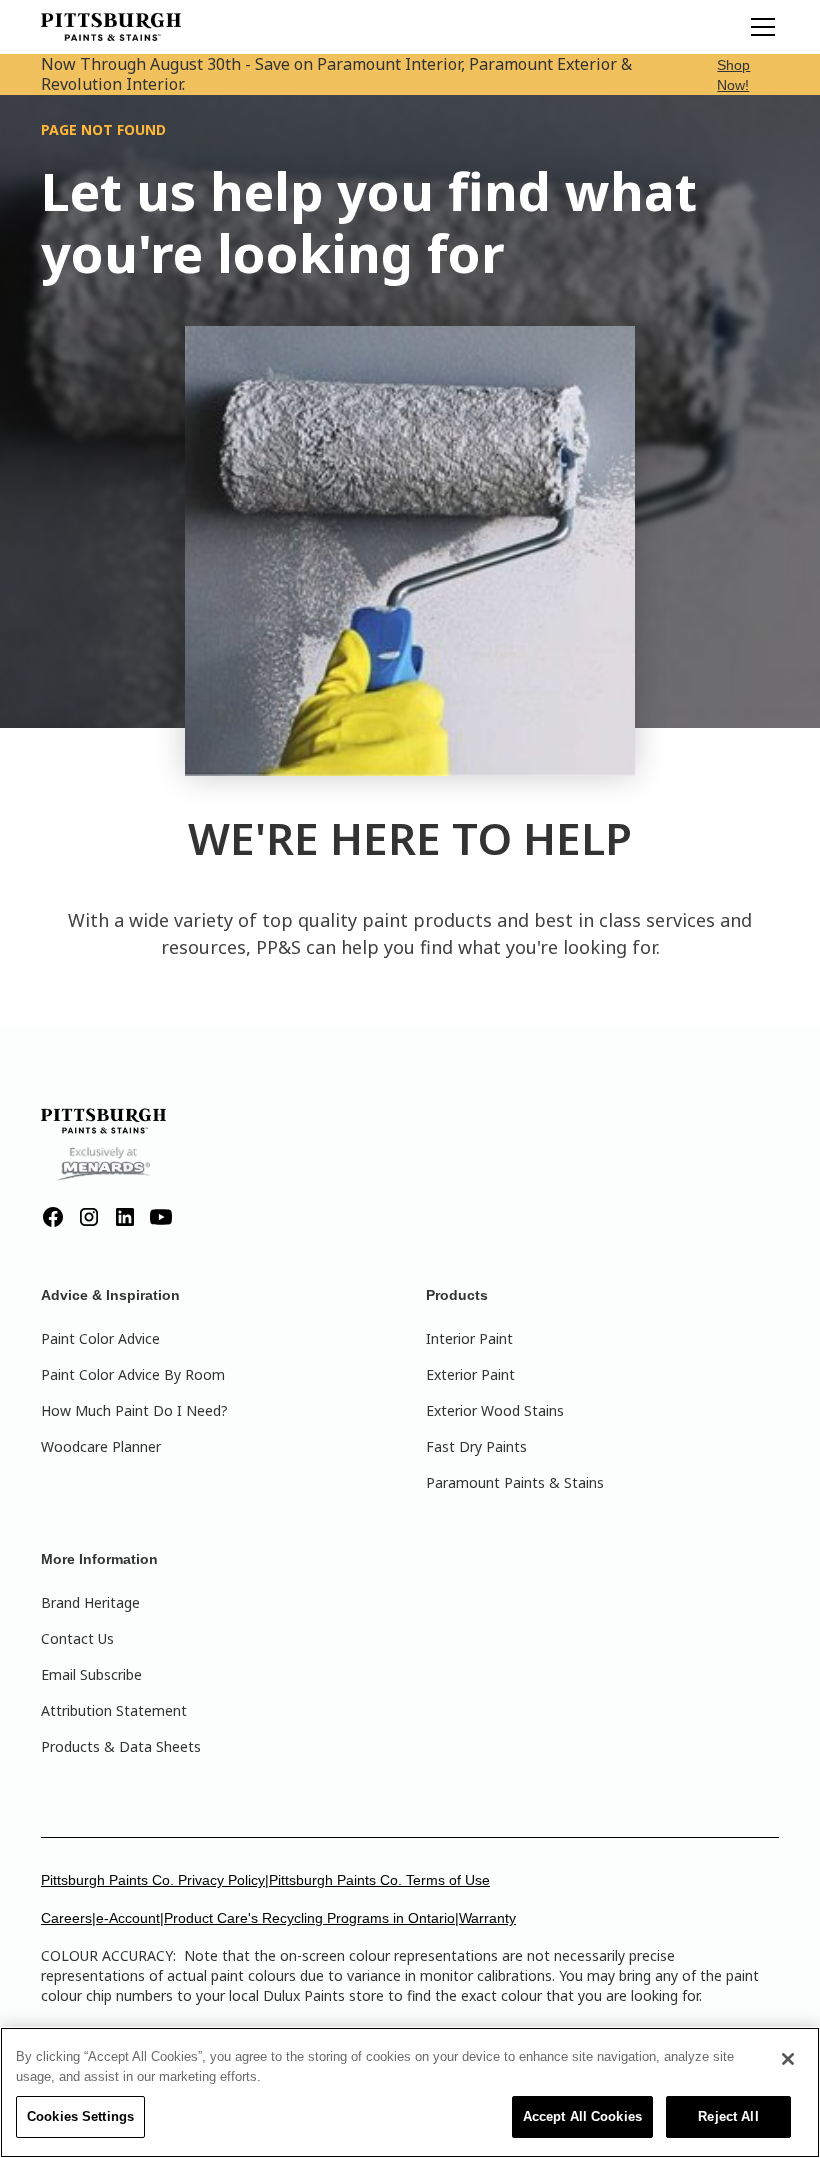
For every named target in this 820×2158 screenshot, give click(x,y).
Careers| (68, 1918)
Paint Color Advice (100, 1338)
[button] (759, 27)
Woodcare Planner (101, 1446)
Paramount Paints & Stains (515, 1482)
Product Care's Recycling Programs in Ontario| (311, 1918)
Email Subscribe (91, 1674)
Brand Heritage (90, 1602)
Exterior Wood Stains (495, 1410)
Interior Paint (469, 1338)
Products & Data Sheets (121, 1746)
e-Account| (130, 1918)
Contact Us (77, 1638)
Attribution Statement (114, 1710)
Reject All (728, 2116)
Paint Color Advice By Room (133, 1374)
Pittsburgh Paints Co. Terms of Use (379, 1880)
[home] (111, 27)
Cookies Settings (80, 2116)
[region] (410, 2092)
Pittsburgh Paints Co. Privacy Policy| (155, 1880)
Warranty (487, 1918)
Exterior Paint (470, 1374)
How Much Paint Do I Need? (134, 1410)
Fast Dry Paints (476, 1446)
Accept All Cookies (582, 2116)
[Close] (788, 2059)
